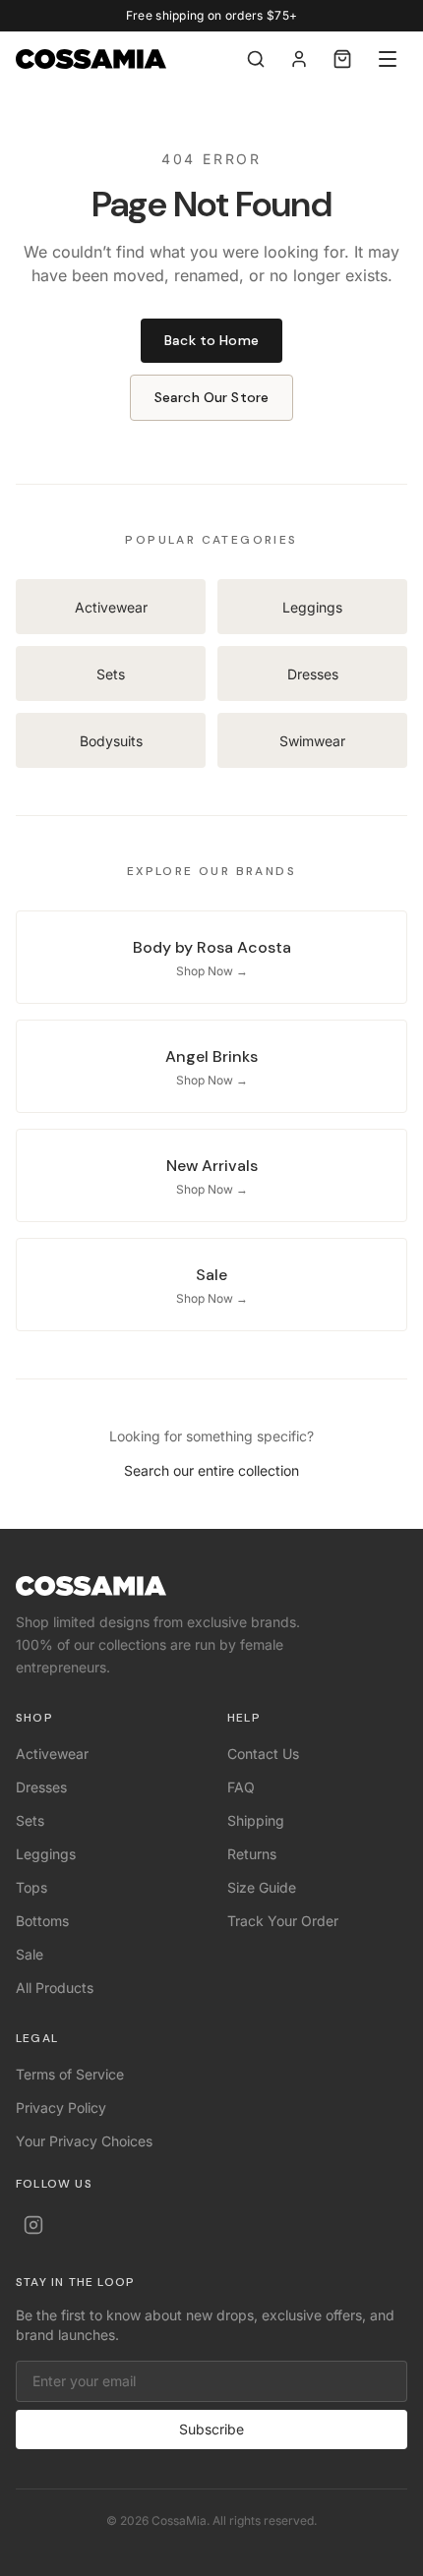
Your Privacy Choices (84, 2141)
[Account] (299, 59)
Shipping (256, 1820)
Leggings (46, 1854)
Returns (252, 1854)
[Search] (256, 59)
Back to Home (211, 340)
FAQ (241, 1787)
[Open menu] (388, 59)
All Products (55, 1988)
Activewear (52, 1754)
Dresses (41, 1787)
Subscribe (211, 2429)
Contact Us (263, 1754)
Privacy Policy (61, 2108)
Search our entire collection (211, 1470)
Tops (31, 1887)
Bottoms (42, 1921)
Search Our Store (211, 397)
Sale (30, 1954)
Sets (30, 1820)
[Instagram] (33, 2225)
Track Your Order (283, 1921)
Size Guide (262, 1887)
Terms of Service (70, 2074)
